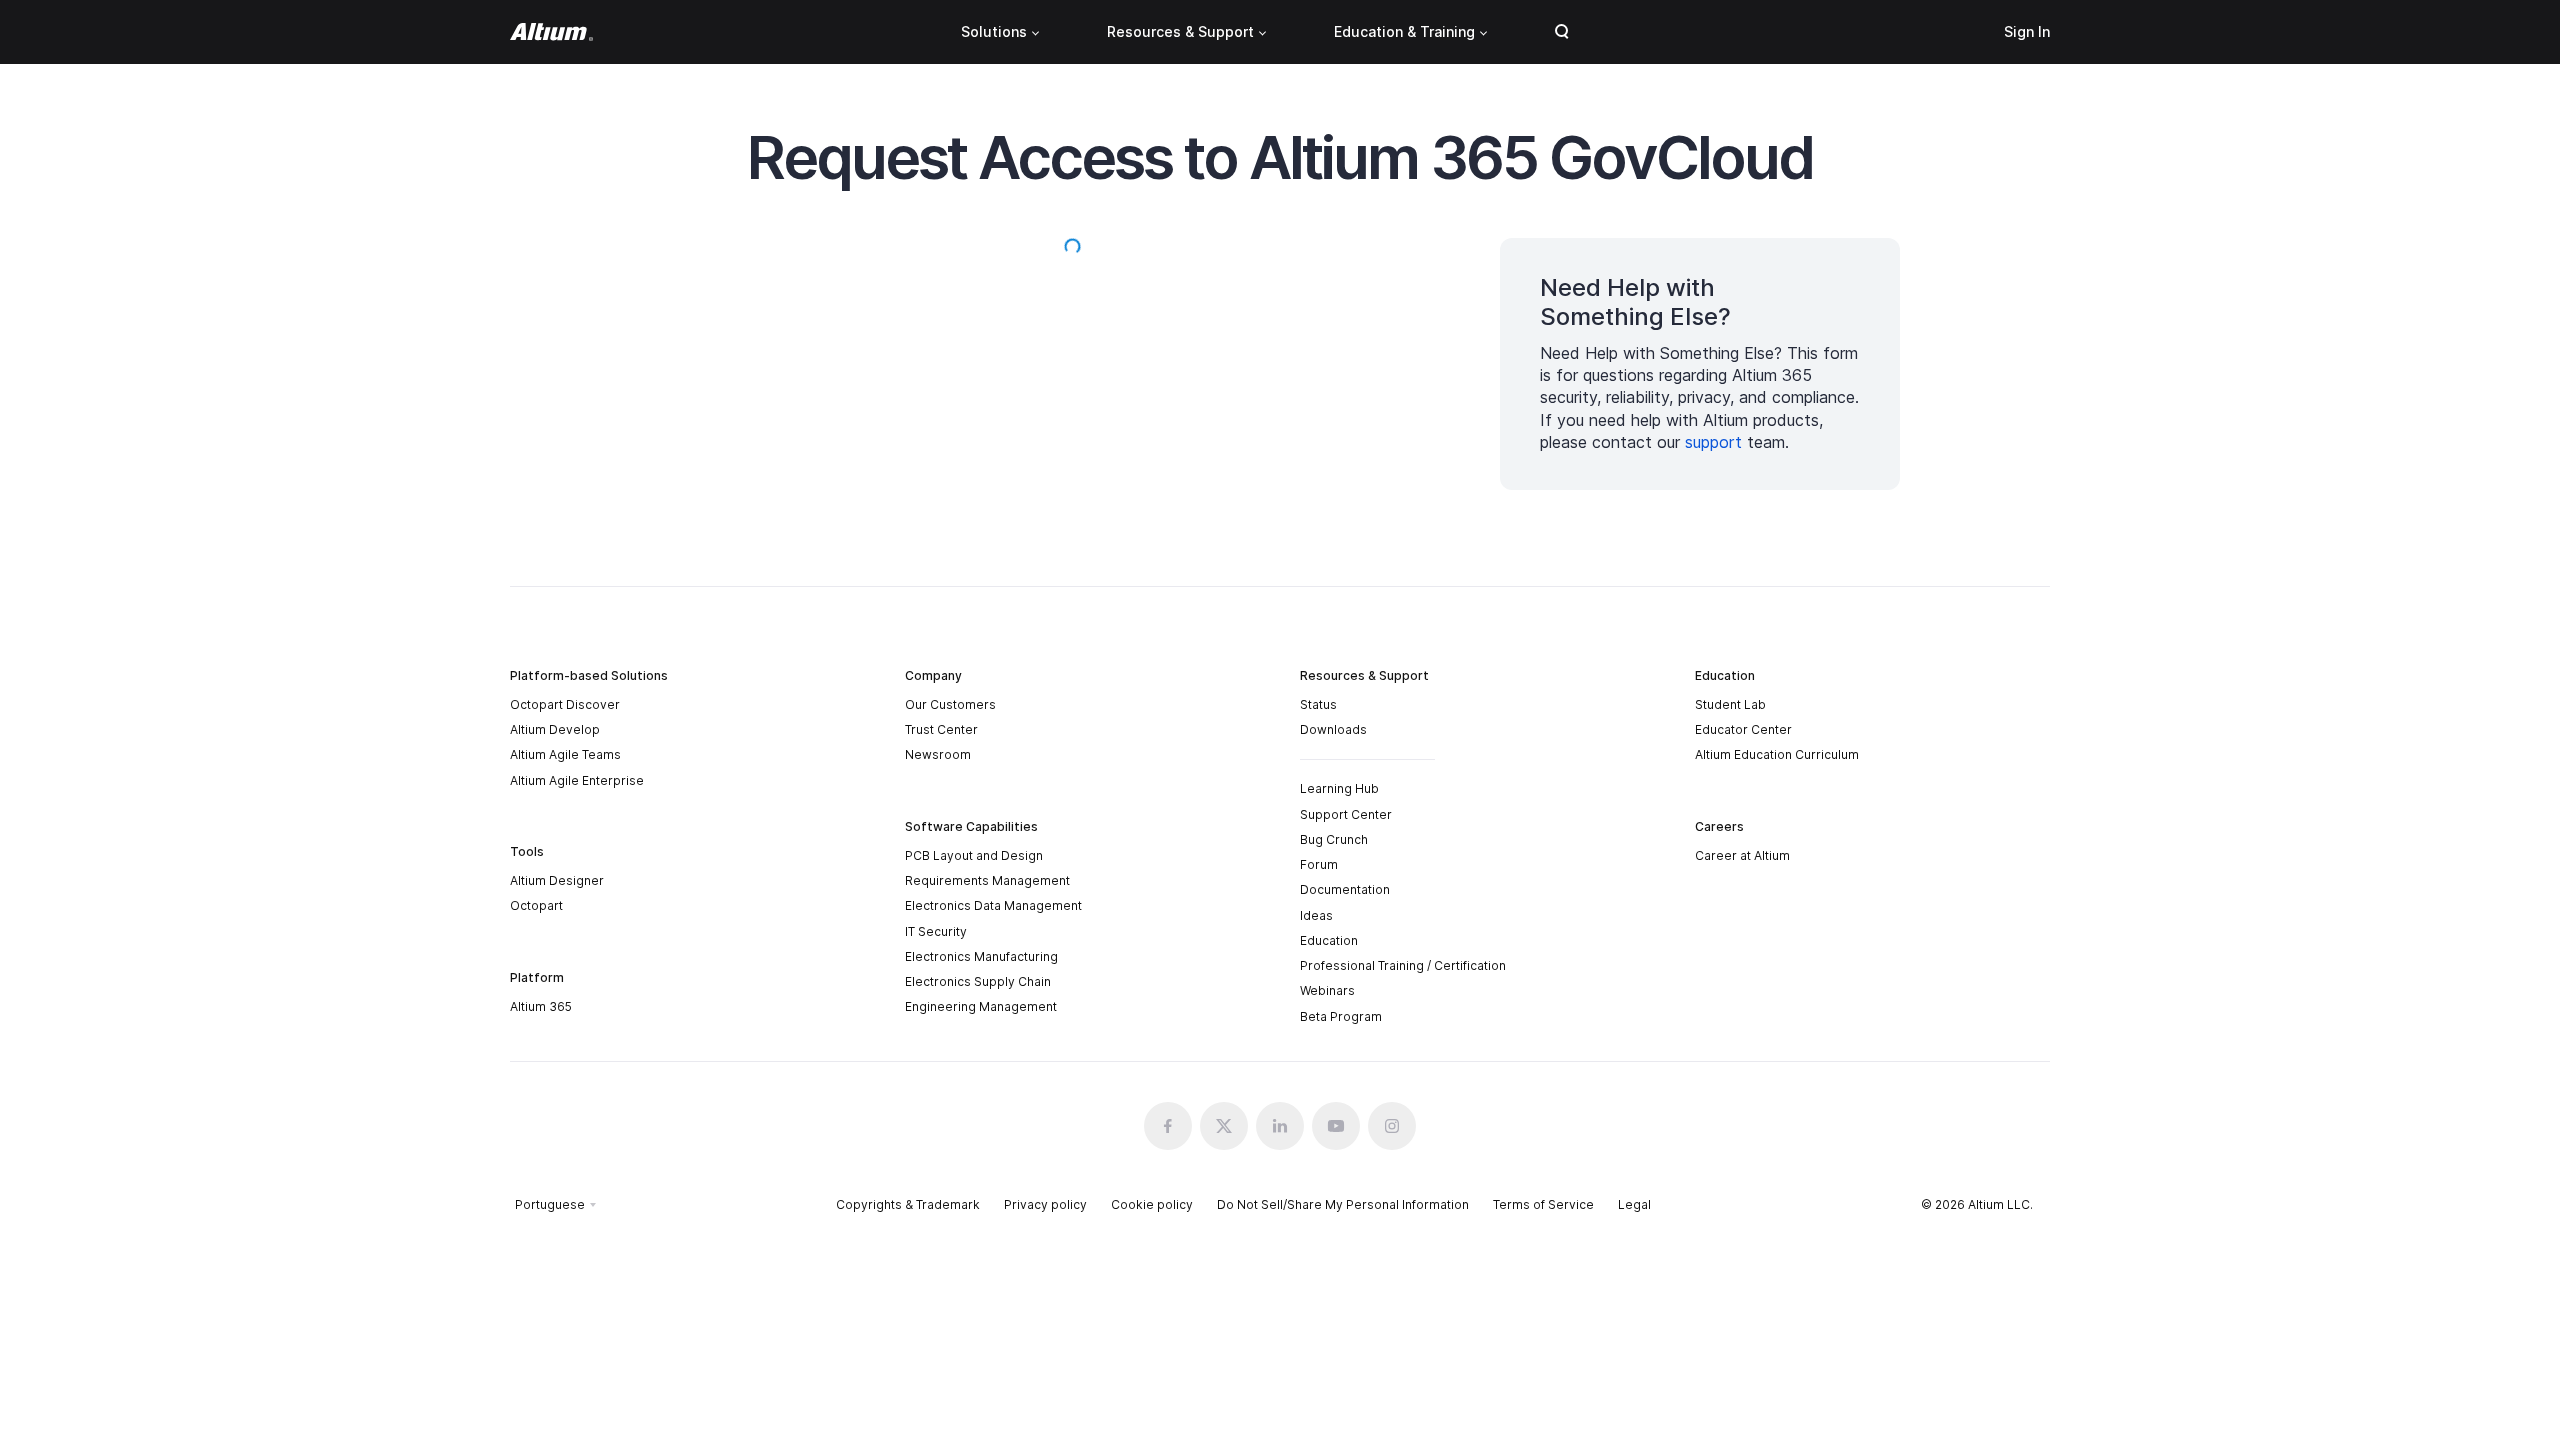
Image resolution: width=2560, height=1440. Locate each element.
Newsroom (938, 754)
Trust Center (941, 729)
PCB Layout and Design (974, 855)
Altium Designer (557, 880)
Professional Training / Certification (1403, 965)
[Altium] (551, 32)
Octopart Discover (565, 704)
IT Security (936, 931)
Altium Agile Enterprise (577, 780)
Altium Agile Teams (565, 754)
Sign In (2027, 31)
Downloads (1333, 729)
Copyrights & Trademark (908, 1204)
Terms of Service (1543, 1204)
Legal (1634, 1204)
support (1713, 442)
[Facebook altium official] (1168, 1126)
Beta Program (1341, 1016)
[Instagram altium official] (1392, 1126)
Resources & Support (1180, 31)
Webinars (1327, 990)
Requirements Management (987, 880)
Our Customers (950, 704)
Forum (1319, 864)
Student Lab (1730, 704)
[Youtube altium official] (1336, 1126)
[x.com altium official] (1224, 1126)
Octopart (536, 905)
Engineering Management (981, 1006)
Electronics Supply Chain (978, 981)
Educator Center (1743, 729)
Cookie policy (1152, 1204)
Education (1329, 940)
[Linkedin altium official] (1280, 1126)
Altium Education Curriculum (1777, 754)
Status (1318, 704)
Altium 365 (541, 1006)
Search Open (1562, 32)
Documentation (1345, 889)
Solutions (994, 31)
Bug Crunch (1334, 839)
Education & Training (1404, 31)
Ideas (1316, 915)
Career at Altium (1742, 855)
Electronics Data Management (993, 905)
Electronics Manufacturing (981, 956)
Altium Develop (555, 729)
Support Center (1346, 814)
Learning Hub (1339, 788)
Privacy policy (1045, 1204)
